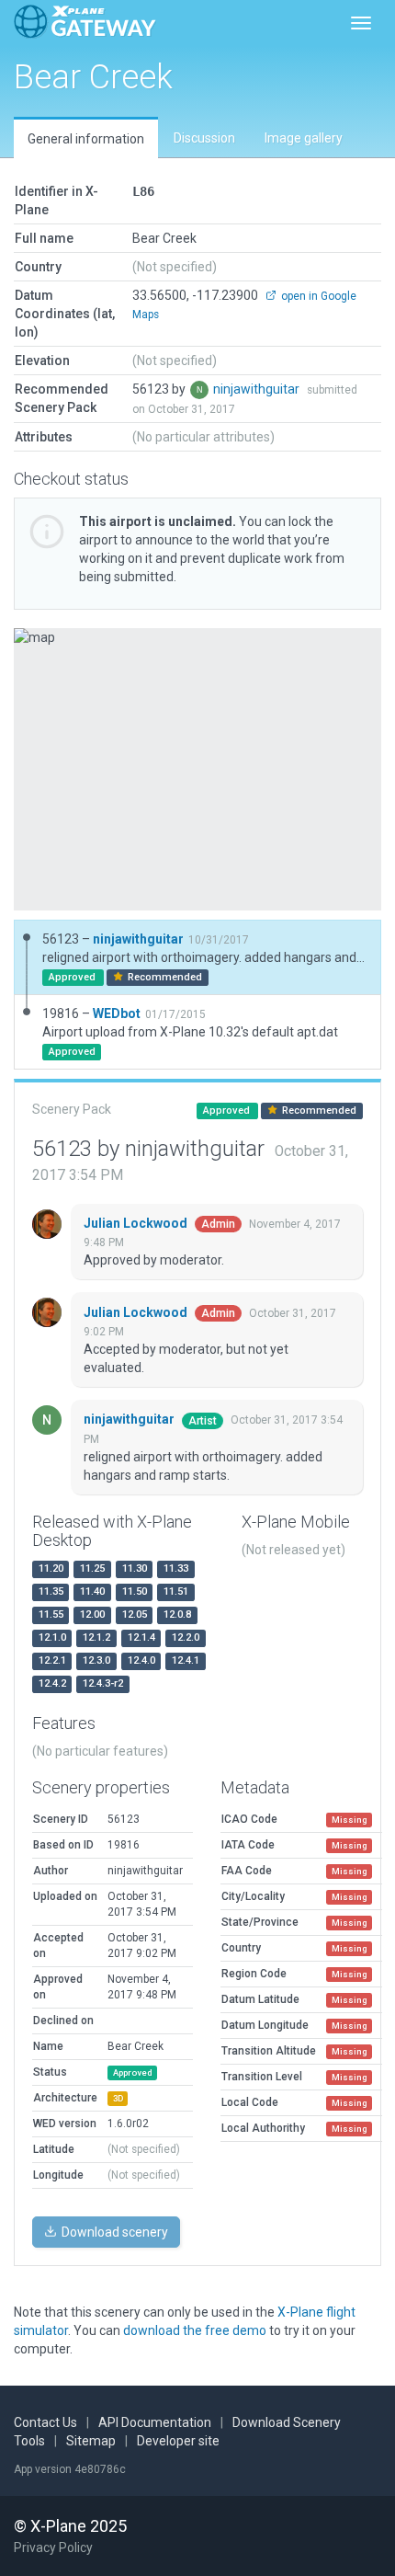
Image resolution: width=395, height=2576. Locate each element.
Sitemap (91, 2441)
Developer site (178, 2441)
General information (86, 139)
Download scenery (113, 2232)
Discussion (204, 138)
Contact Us (45, 2422)
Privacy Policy (53, 2547)
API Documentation (155, 2422)
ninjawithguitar (258, 389)
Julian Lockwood (137, 1223)
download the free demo (195, 2330)
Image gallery (304, 138)
